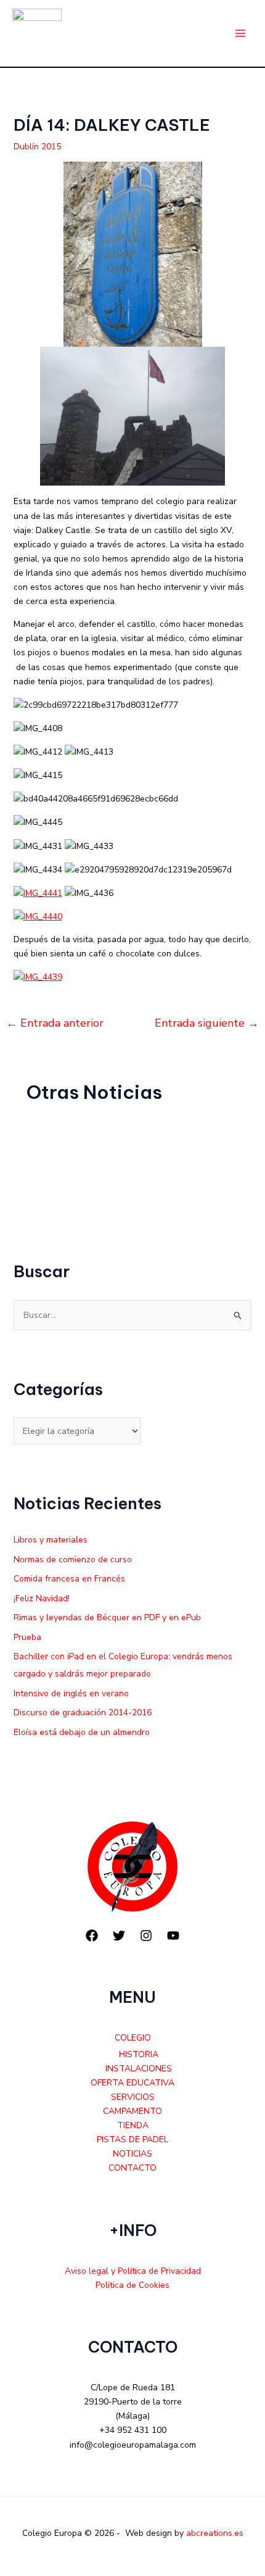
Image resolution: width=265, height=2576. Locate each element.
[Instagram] (146, 1936)
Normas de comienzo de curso (73, 1559)
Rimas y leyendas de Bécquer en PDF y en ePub (107, 1617)
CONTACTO (132, 2168)
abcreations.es (215, 2533)
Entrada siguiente (207, 1023)
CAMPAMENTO (132, 2111)
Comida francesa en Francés (69, 1579)
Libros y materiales (51, 1540)
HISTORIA (139, 2054)
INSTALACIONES (139, 2069)
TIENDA (133, 2125)
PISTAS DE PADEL (132, 2139)
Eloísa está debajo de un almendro (82, 1732)
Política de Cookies (132, 2285)
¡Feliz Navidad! (42, 1598)
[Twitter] (119, 1936)
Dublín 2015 (37, 147)
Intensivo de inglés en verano (71, 1693)
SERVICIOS (133, 2097)
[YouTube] (173, 1936)
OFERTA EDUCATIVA (132, 2083)
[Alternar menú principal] (240, 34)
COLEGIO (133, 2038)
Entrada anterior (55, 1023)
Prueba (27, 1637)
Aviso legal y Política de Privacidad (133, 2271)
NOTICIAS (132, 2154)
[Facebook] (92, 1936)
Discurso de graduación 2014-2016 (83, 1713)
